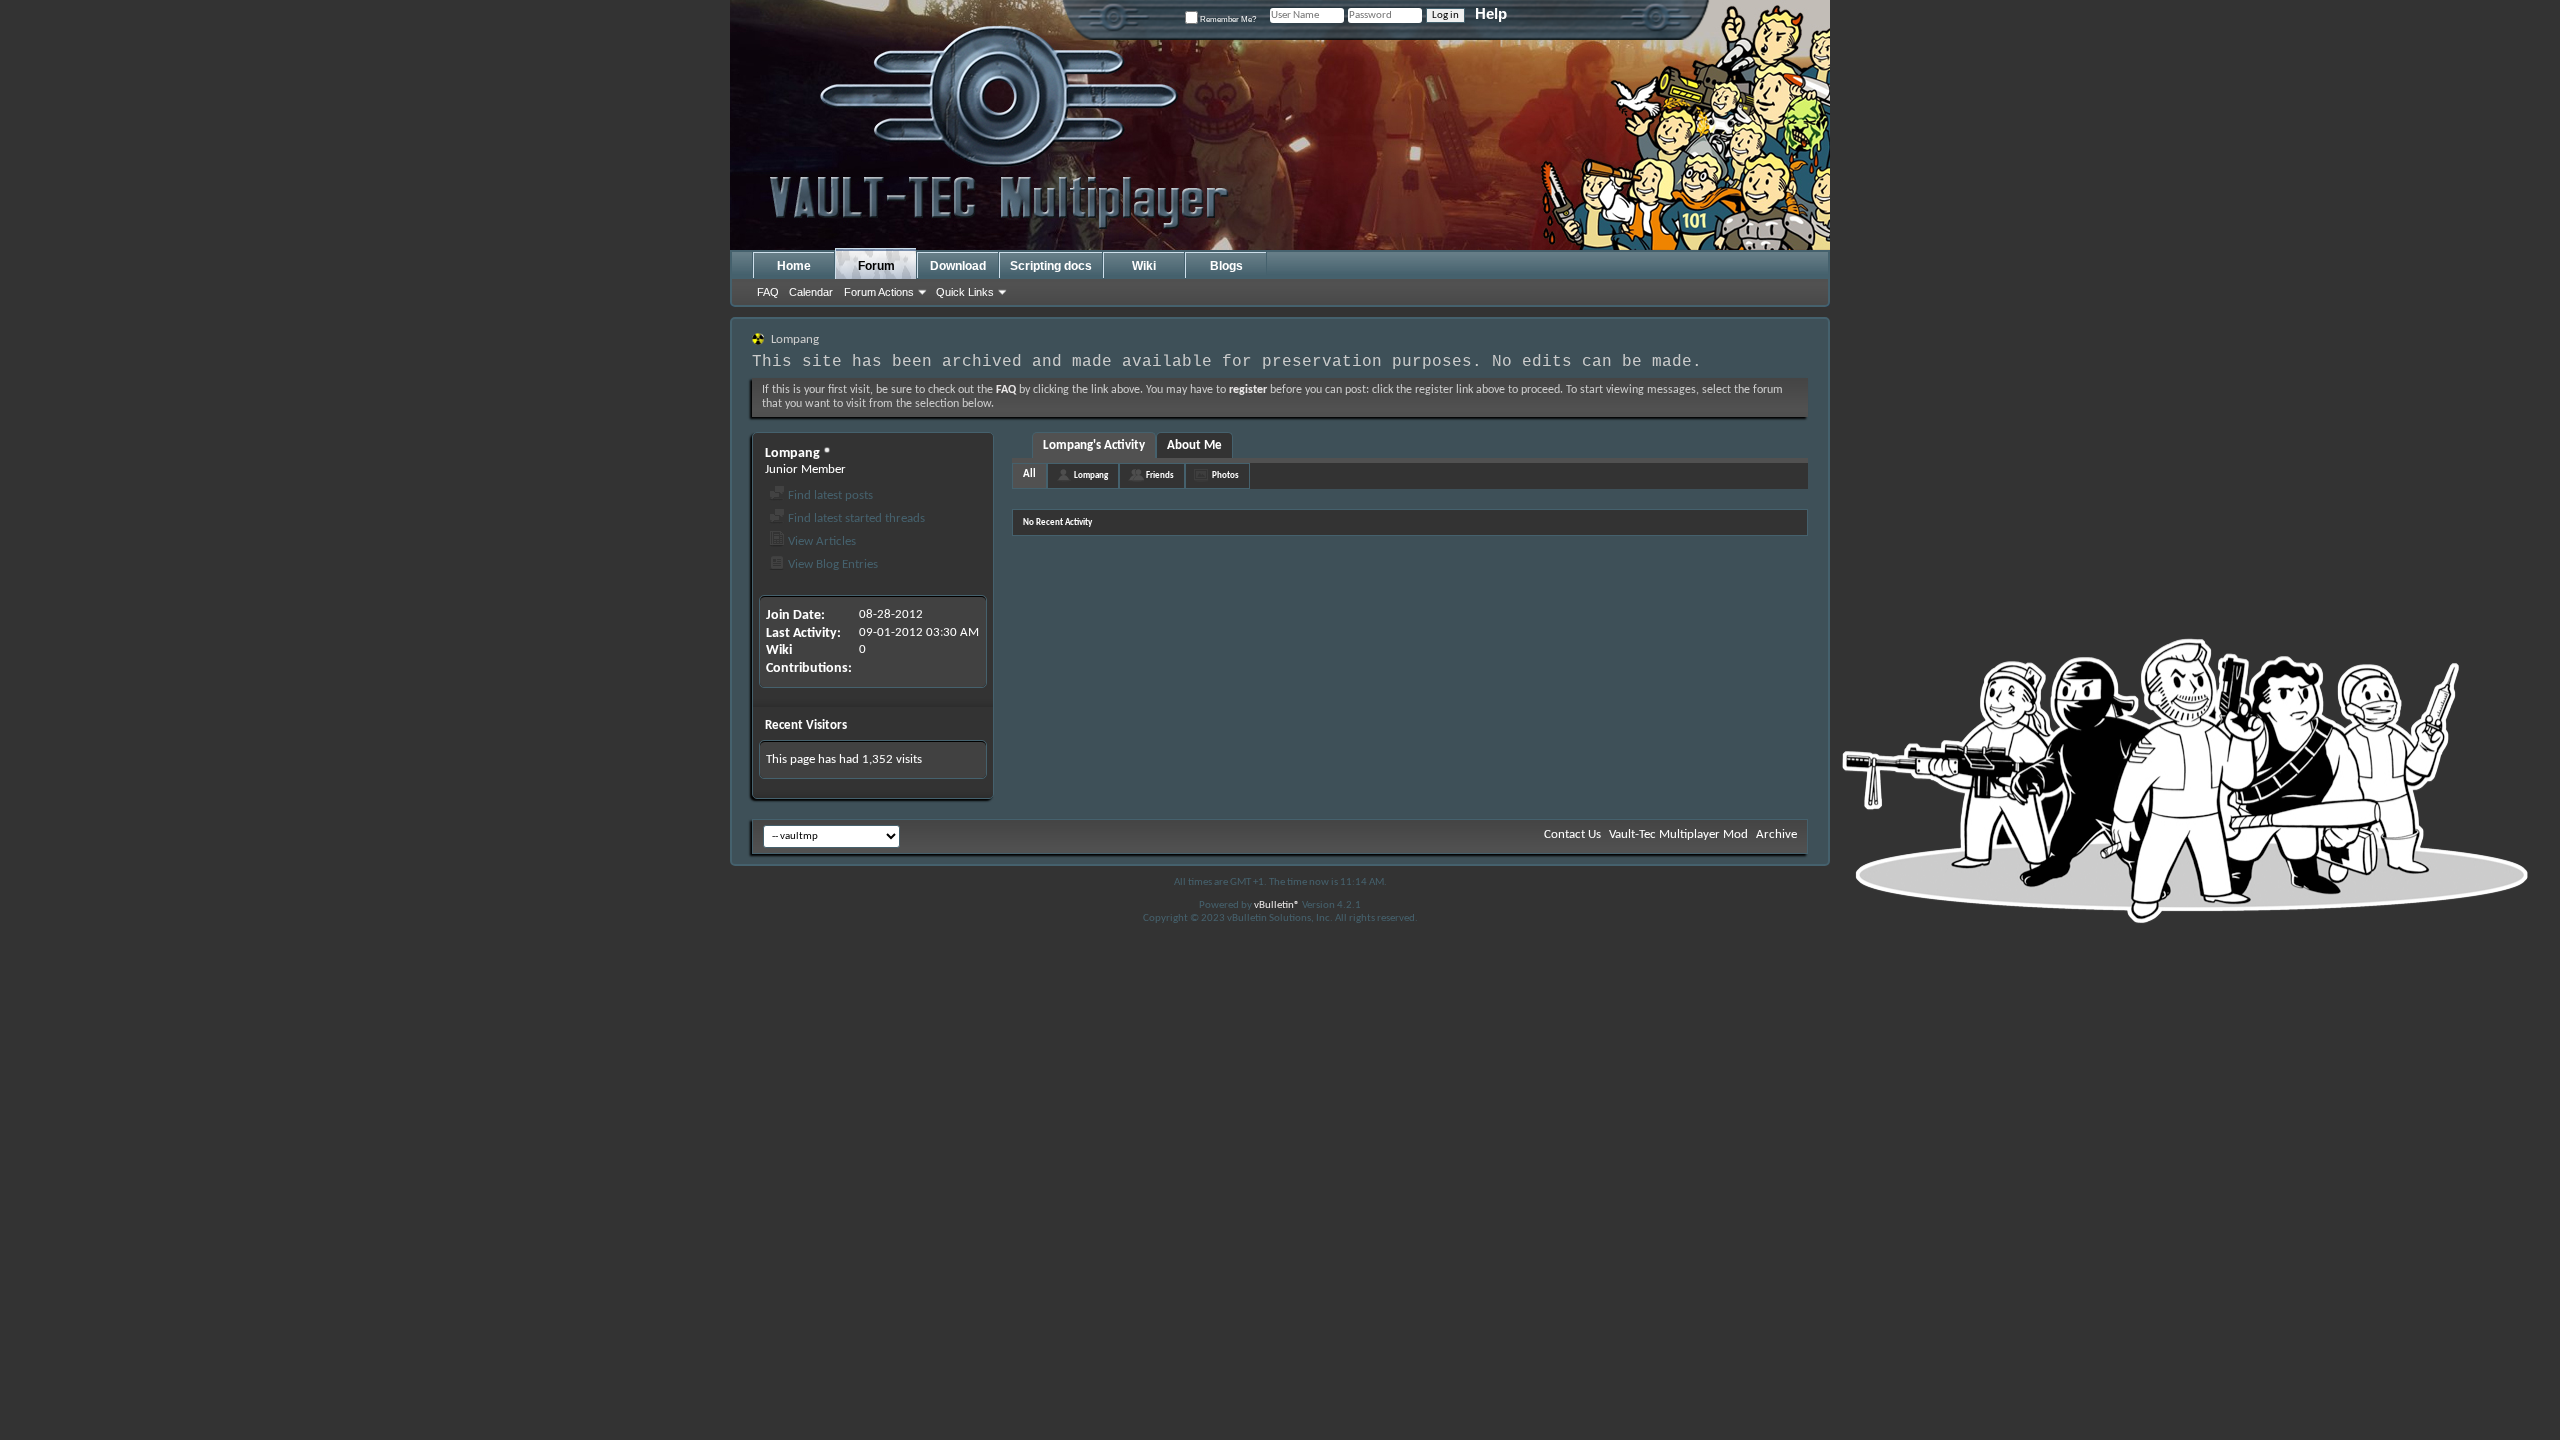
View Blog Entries (831, 564)
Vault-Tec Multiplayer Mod (1678, 834)
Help (1491, 13)
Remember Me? (1227, 19)
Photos (1225, 475)
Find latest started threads (855, 518)
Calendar (811, 292)
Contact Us (1572, 834)
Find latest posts (829, 495)
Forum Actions (879, 292)
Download (958, 266)
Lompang (1091, 475)
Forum (876, 266)
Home (794, 266)
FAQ (768, 292)
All (1029, 474)
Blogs (1226, 266)
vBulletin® (1277, 905)
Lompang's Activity (1094, 445)
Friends (1160, 475)
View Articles (820, 541)
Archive (1776, 834)
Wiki (1144, 266)
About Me (1194, 445)
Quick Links (965, 292)
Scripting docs (1051, 266)
